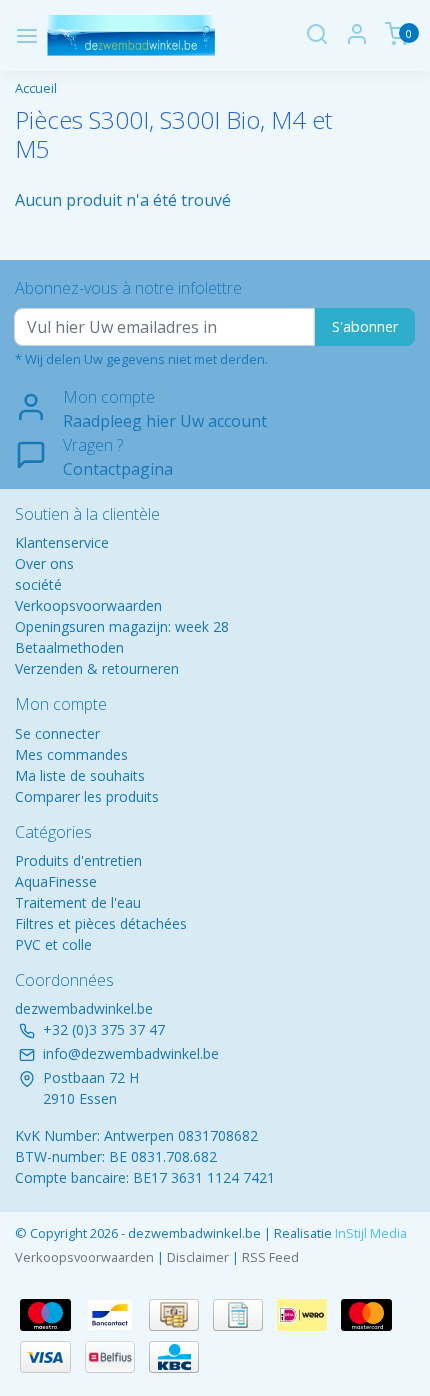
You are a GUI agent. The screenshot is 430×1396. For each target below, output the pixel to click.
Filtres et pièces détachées (101, 923)
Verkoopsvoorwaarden (88, 605)
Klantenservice (62, 542)
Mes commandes (71, 754)
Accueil (36, 88)
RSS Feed (270, 1257)
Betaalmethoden (69, 647)
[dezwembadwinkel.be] (131, 35)
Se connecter (57, 733)
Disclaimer (198, 1257)
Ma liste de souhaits (80, 775)
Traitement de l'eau (78, 902)
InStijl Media (369, 1233)
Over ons (44, 563)
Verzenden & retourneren (97, 668)
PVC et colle (53, 944)
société (38, 584)
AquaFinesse (56, 881)
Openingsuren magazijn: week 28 (122, 626)
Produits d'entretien (78, 860)
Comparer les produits (87, 796)
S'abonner (365, 326)
